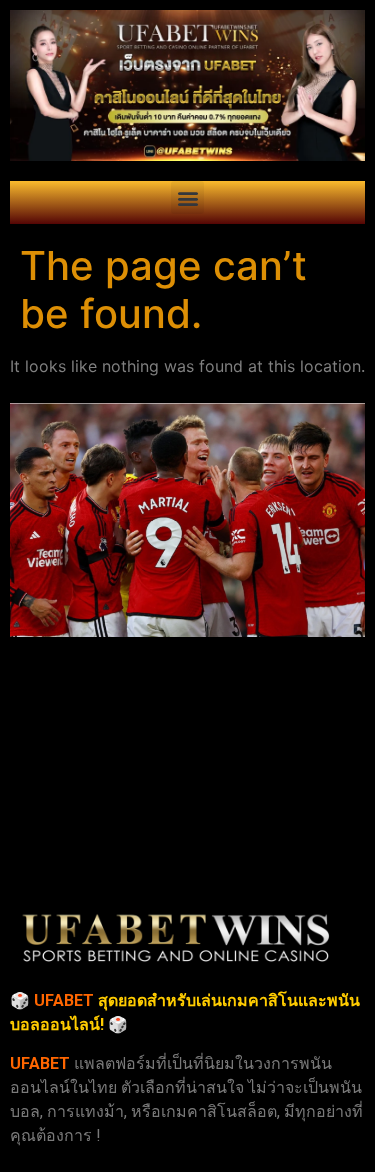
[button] (187, 197)
